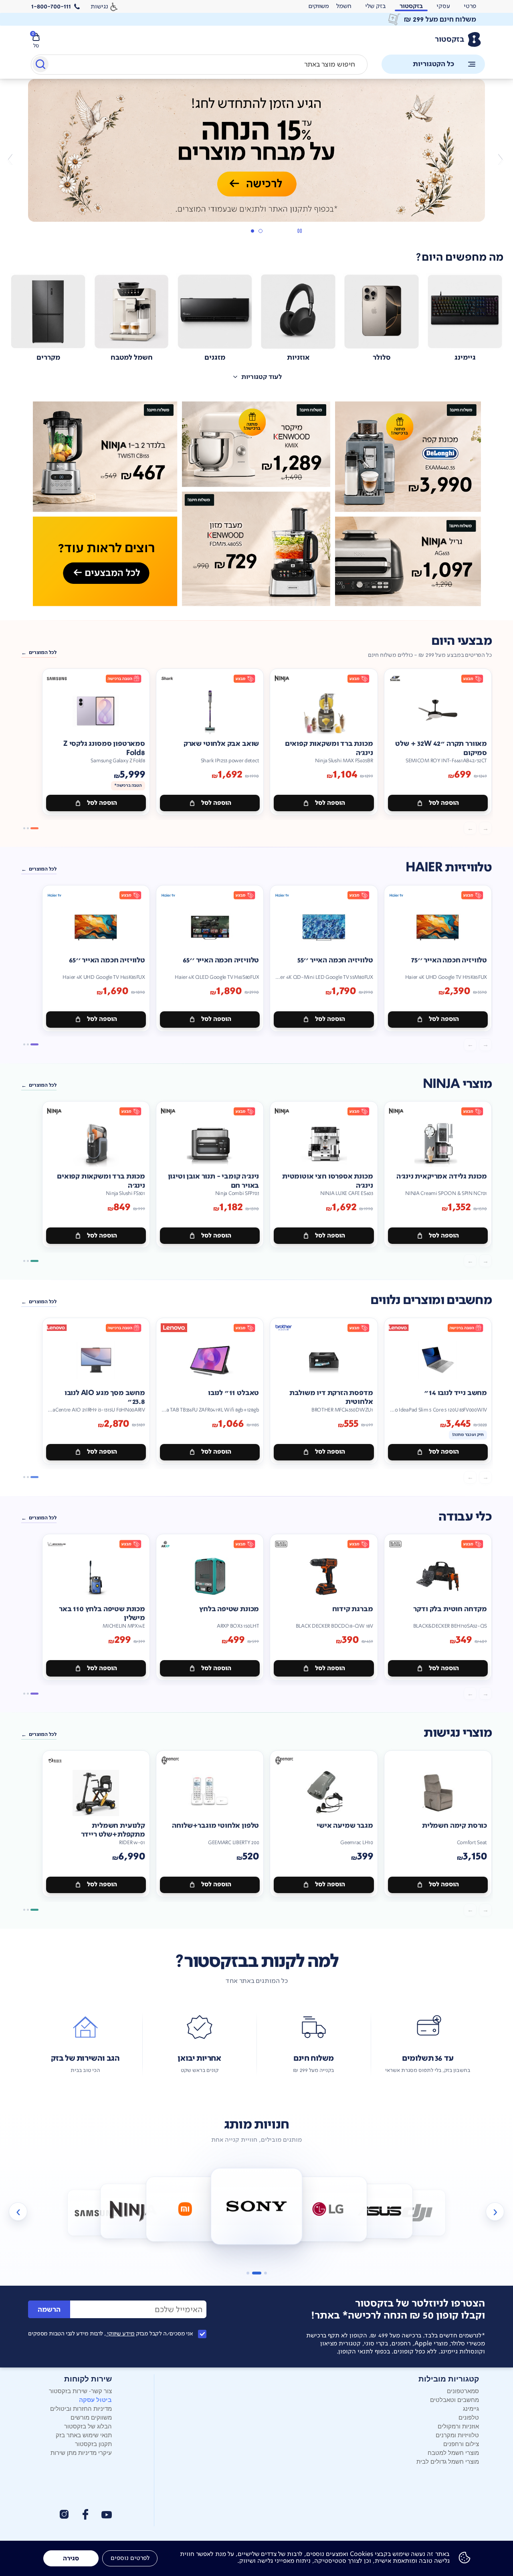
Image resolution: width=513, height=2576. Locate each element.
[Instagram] (64, 2514)
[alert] (319, 6)
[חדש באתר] (256, 504)
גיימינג (471, 2408)
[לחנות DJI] (417, 2213)
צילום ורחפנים (461, 2443)
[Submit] (40, 66)
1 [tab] (260, 231)
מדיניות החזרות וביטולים (81, 2408)
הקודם (500, 159)
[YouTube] (107, 2515)
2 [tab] (252, 231)
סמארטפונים (463, 2391)
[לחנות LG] (328, 2209)
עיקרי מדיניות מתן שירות (81, 2452)
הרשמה (49, 2310)
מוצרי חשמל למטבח (453, 2452)
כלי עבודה (465, 1517)
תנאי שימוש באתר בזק (84, 2435)
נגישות (99, 6)
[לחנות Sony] (257, 2206)
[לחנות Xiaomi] (185, 2209)
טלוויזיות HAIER (449, 868)
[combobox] (199, 65)
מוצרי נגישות (458, 1733)
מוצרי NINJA (457, 1084)
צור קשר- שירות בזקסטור (80, 2391)
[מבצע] (256, 150)
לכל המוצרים (43, 652)
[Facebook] (85, 2514)
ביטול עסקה (95, 2400)
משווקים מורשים (91, 2417)
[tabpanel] (256, 159)
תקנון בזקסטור (93, 2443)
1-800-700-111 (51, 6)
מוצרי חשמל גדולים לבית (448, 2461)
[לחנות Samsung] (96, 2213)
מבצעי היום (461, 641)
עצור (300, 231)
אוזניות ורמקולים (458, 2426)
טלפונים (469, 2417)
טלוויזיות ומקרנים (457, 2435)
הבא (13, 159)
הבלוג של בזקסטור (88, 2426)
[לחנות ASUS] (380, 2211)
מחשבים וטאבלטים (454, 2399)
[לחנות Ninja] (133, 2211)
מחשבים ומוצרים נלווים (431, 1300)
